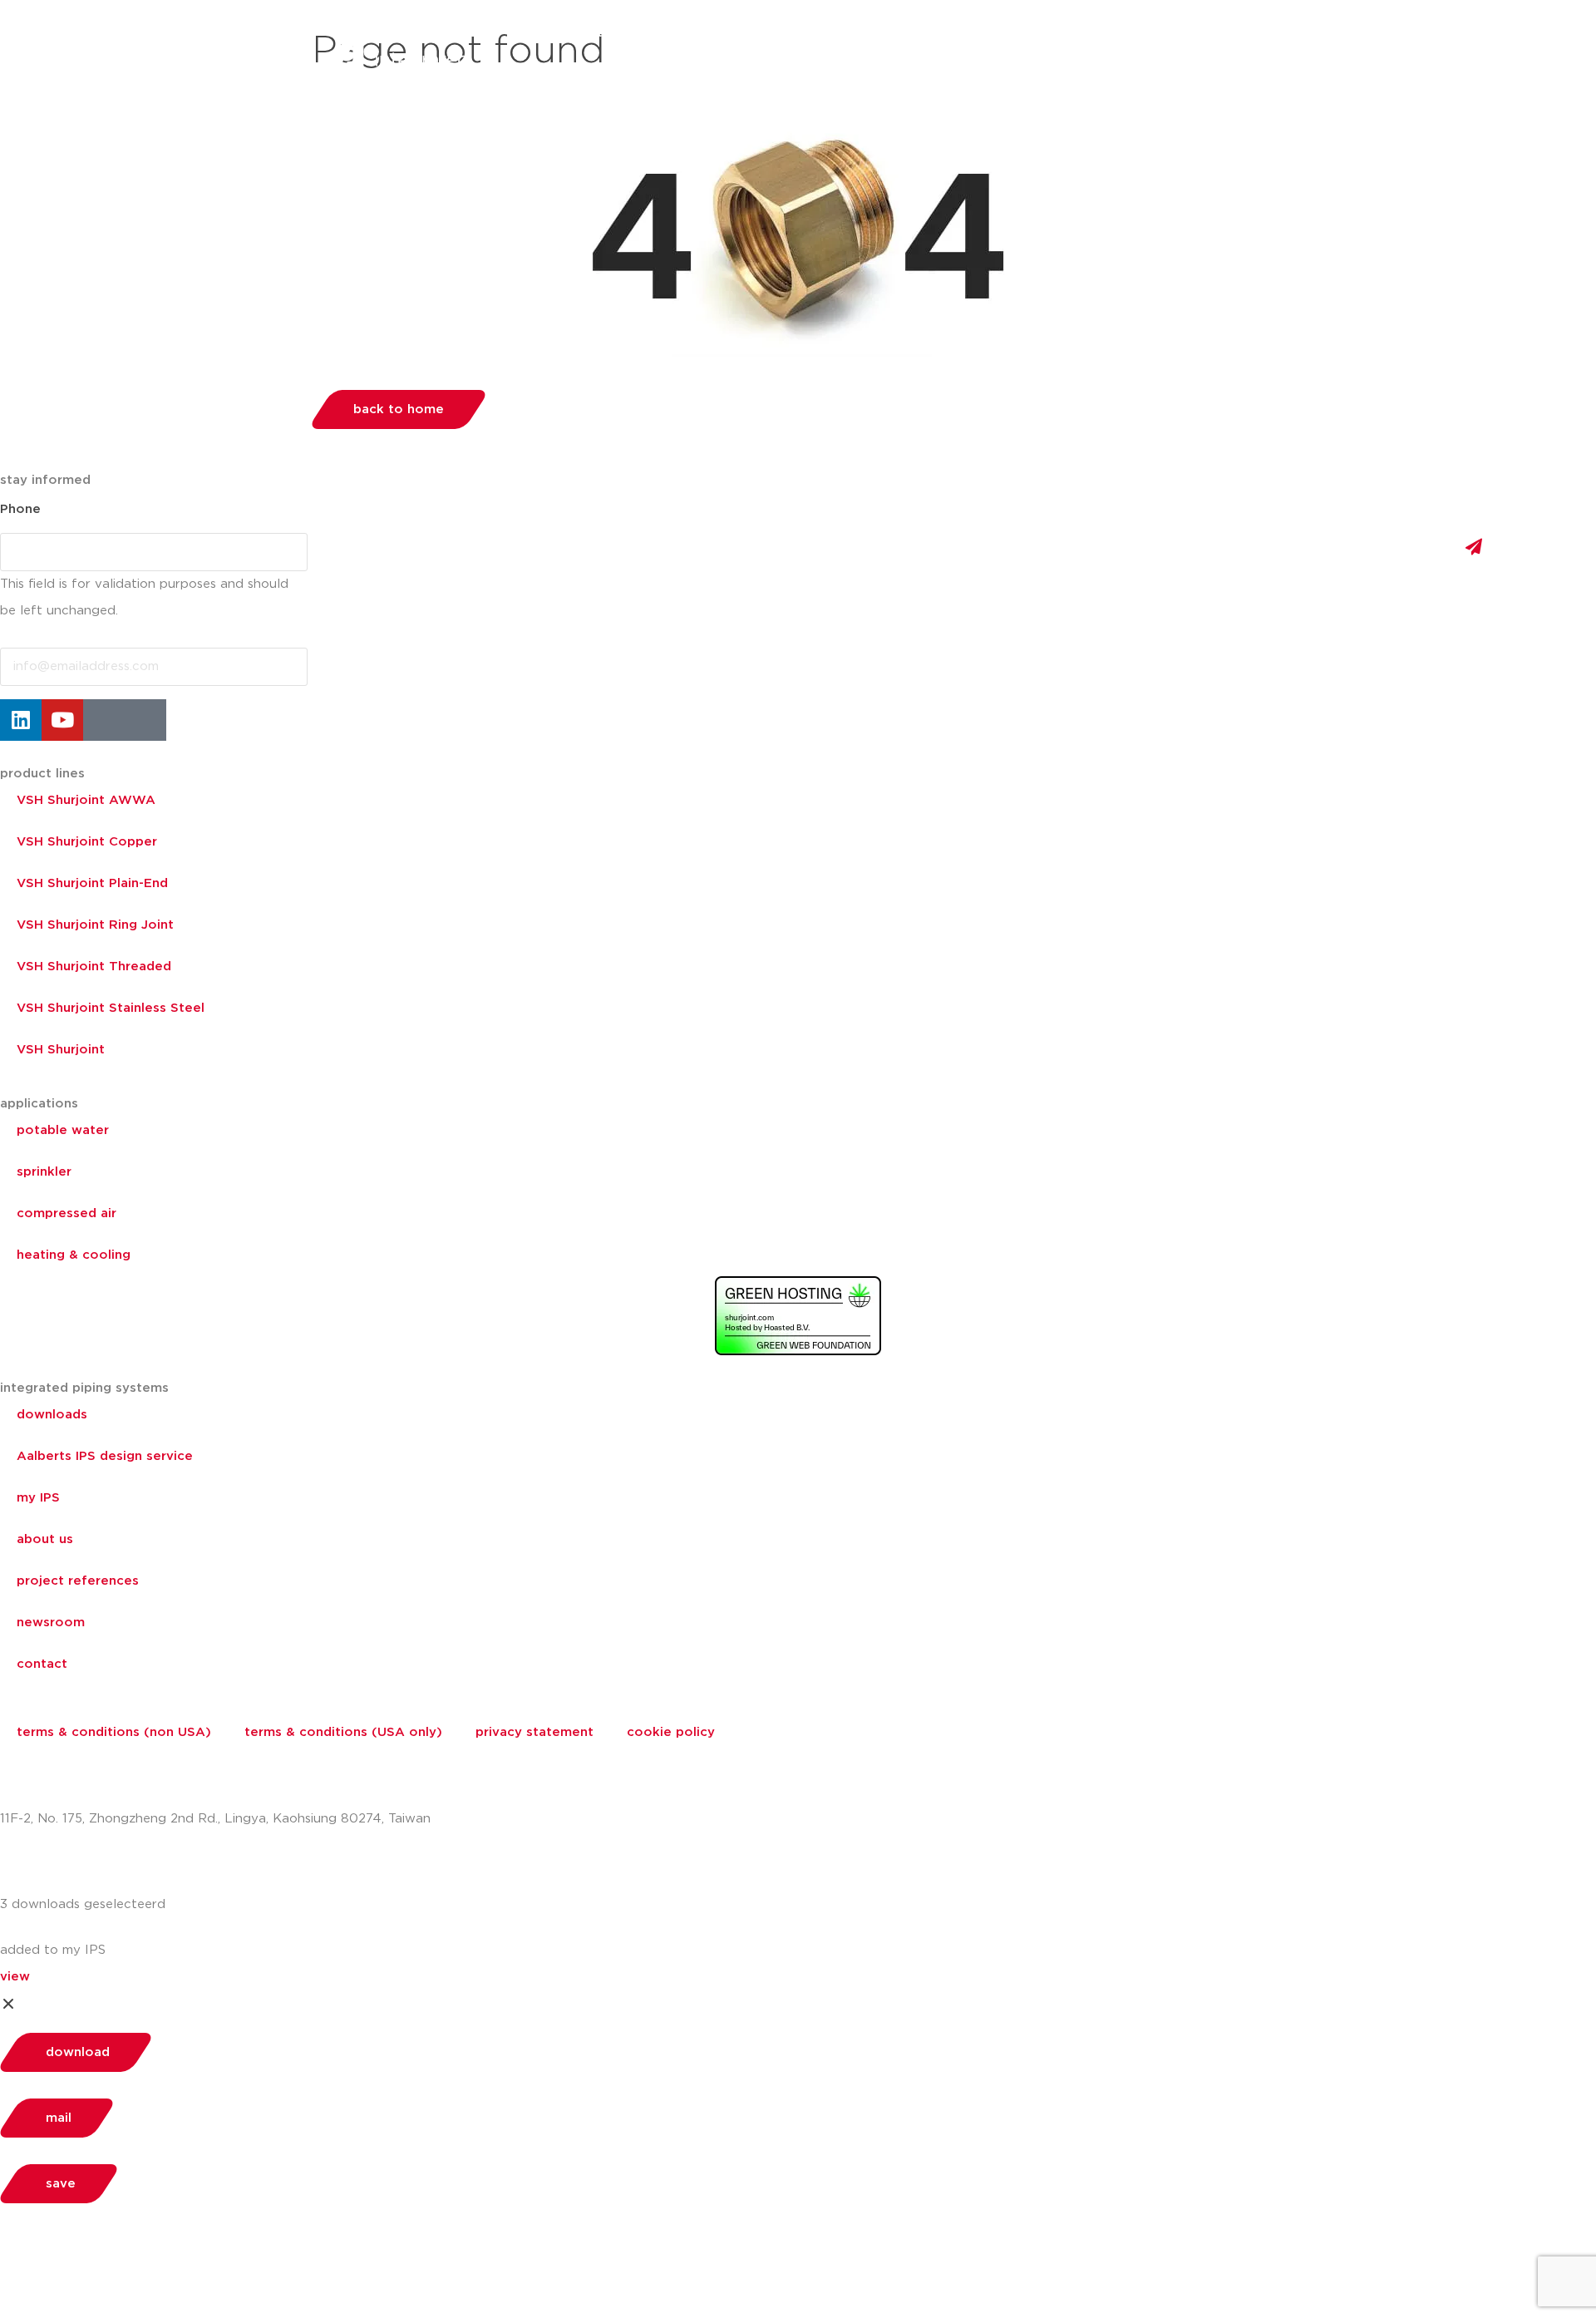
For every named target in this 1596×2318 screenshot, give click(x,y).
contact (42, 1664)
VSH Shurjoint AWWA (86, 800)
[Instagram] (104, 720)
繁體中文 (1255, 33)
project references (78, 1581)
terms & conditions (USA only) (343, 1732)
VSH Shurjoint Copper (87, 842)
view (15, 1977)
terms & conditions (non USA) (114, 1732)
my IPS (38, 1498)
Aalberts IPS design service (105, 1456)
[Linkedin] (21, 720)
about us (1052, 33)
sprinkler (44, 1172)
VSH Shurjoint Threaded (94, 967)
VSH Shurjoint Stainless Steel (111, 1008)
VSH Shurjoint (61, 1050)
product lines (42, 774)
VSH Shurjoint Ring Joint (95, 925)
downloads (52, 1415)
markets (669, 33)
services (963, 33)
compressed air (66, 1213)
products (580, 33)
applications (767, 33)
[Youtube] (62, 720)
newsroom (51, 1623)
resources (872, 33)
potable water (63, 1130)
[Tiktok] (145, 720)
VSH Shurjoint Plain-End (92, 883)
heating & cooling (74, 1255)
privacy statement (534, 1732)
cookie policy (671, 1732)
